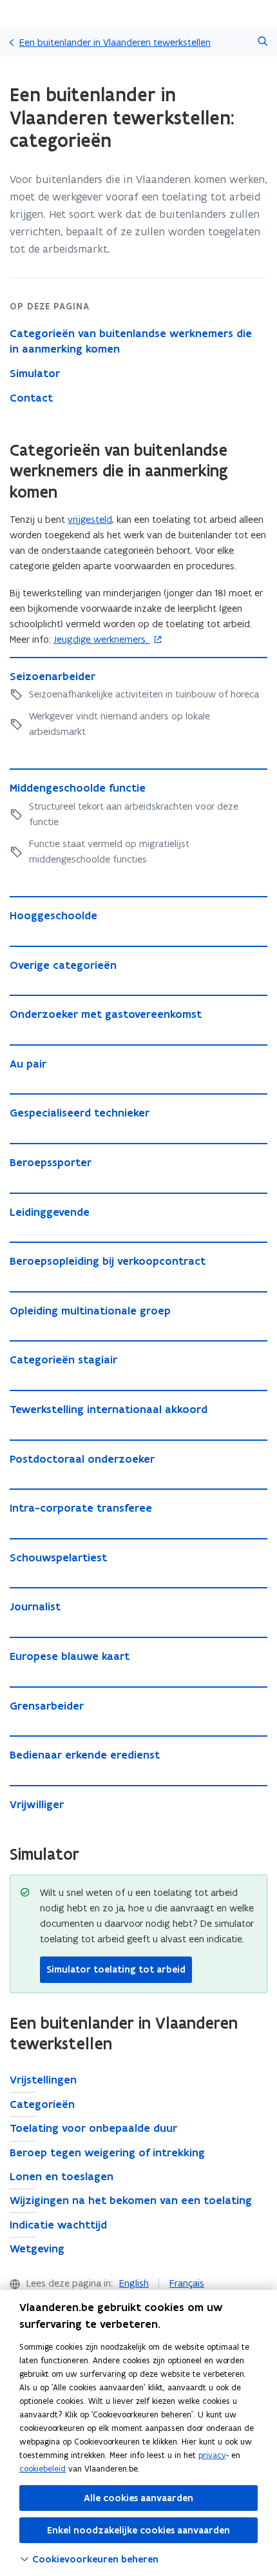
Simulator (35, 373)
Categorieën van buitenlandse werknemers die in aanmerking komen (131, 341)
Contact (31, 398)
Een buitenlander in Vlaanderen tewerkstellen (115, 42)
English (134, 2283)
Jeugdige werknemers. (102, 639)
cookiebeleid (43, 2469)
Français (187, 2283)
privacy (212, 2455)
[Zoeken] (263, 42)
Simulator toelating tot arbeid (116, 1969)
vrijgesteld (90, 519)
